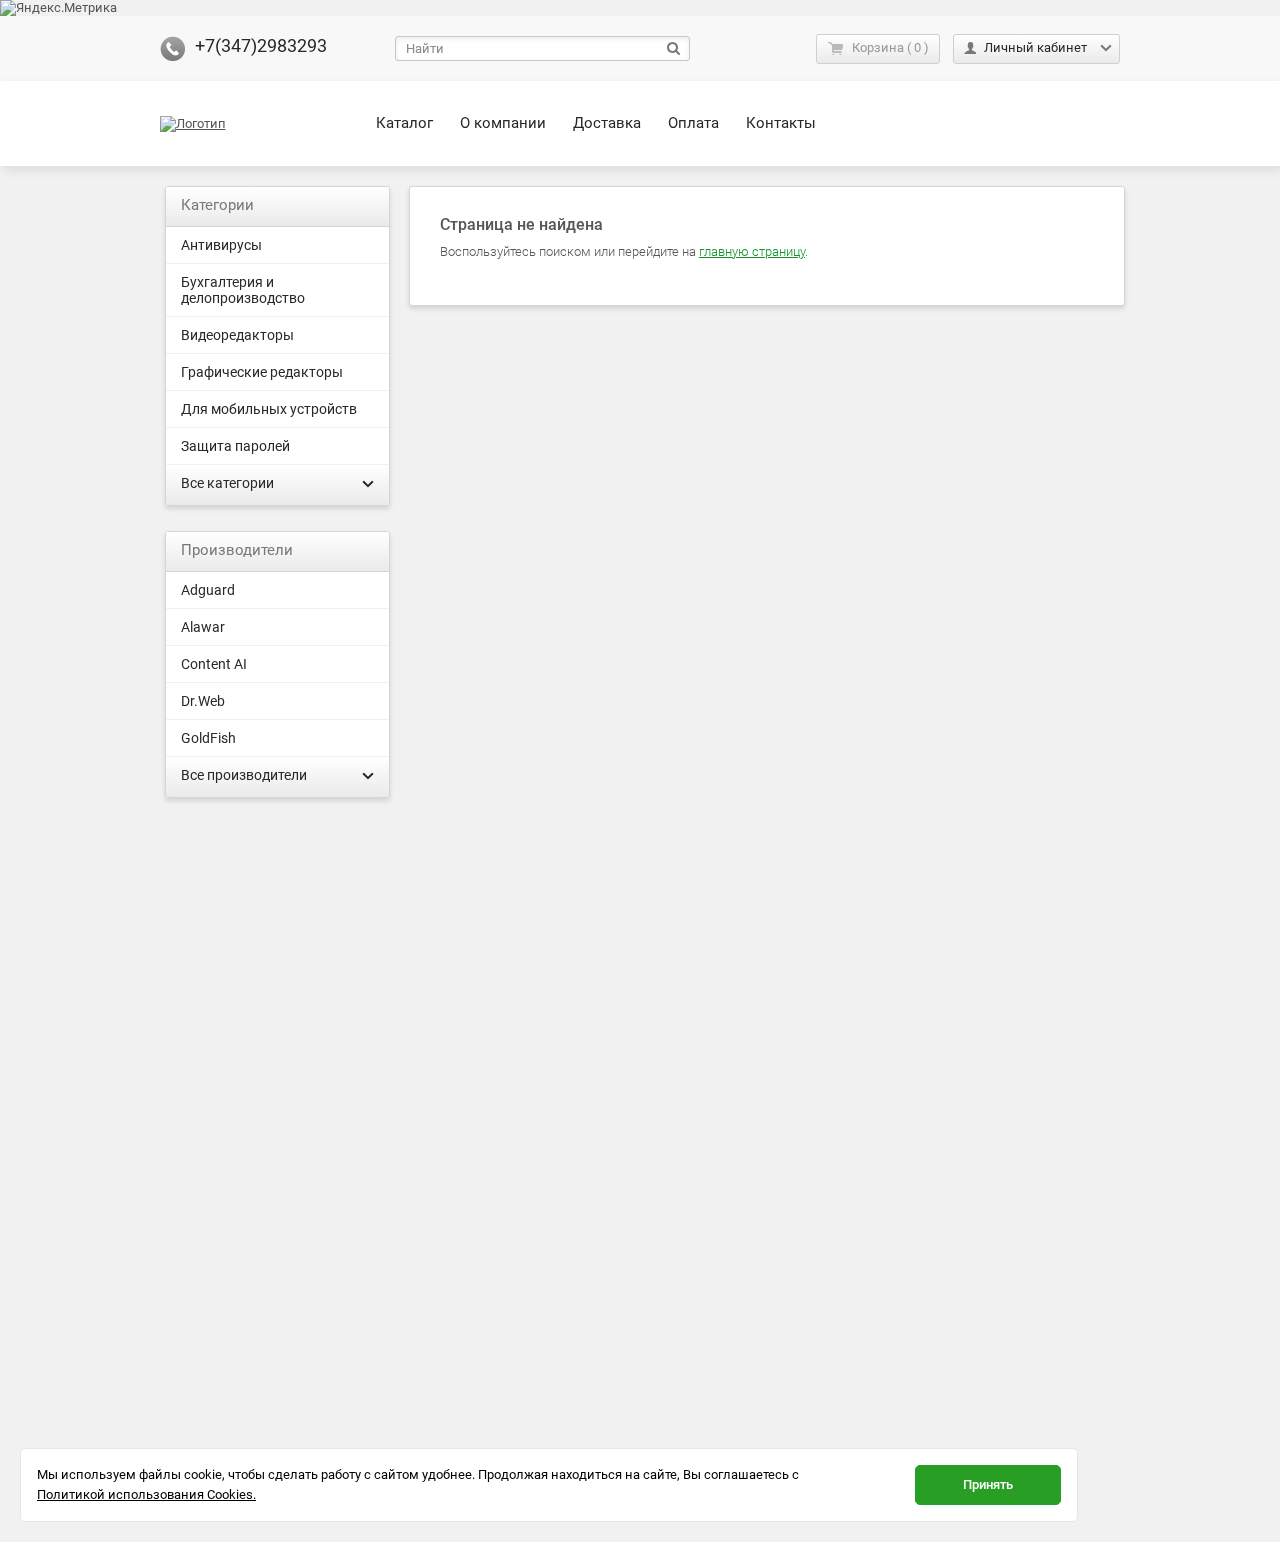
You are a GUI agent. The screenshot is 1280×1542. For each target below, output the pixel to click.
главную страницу (752, 251)
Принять (988, 1484)
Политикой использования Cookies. (146, 1494)
